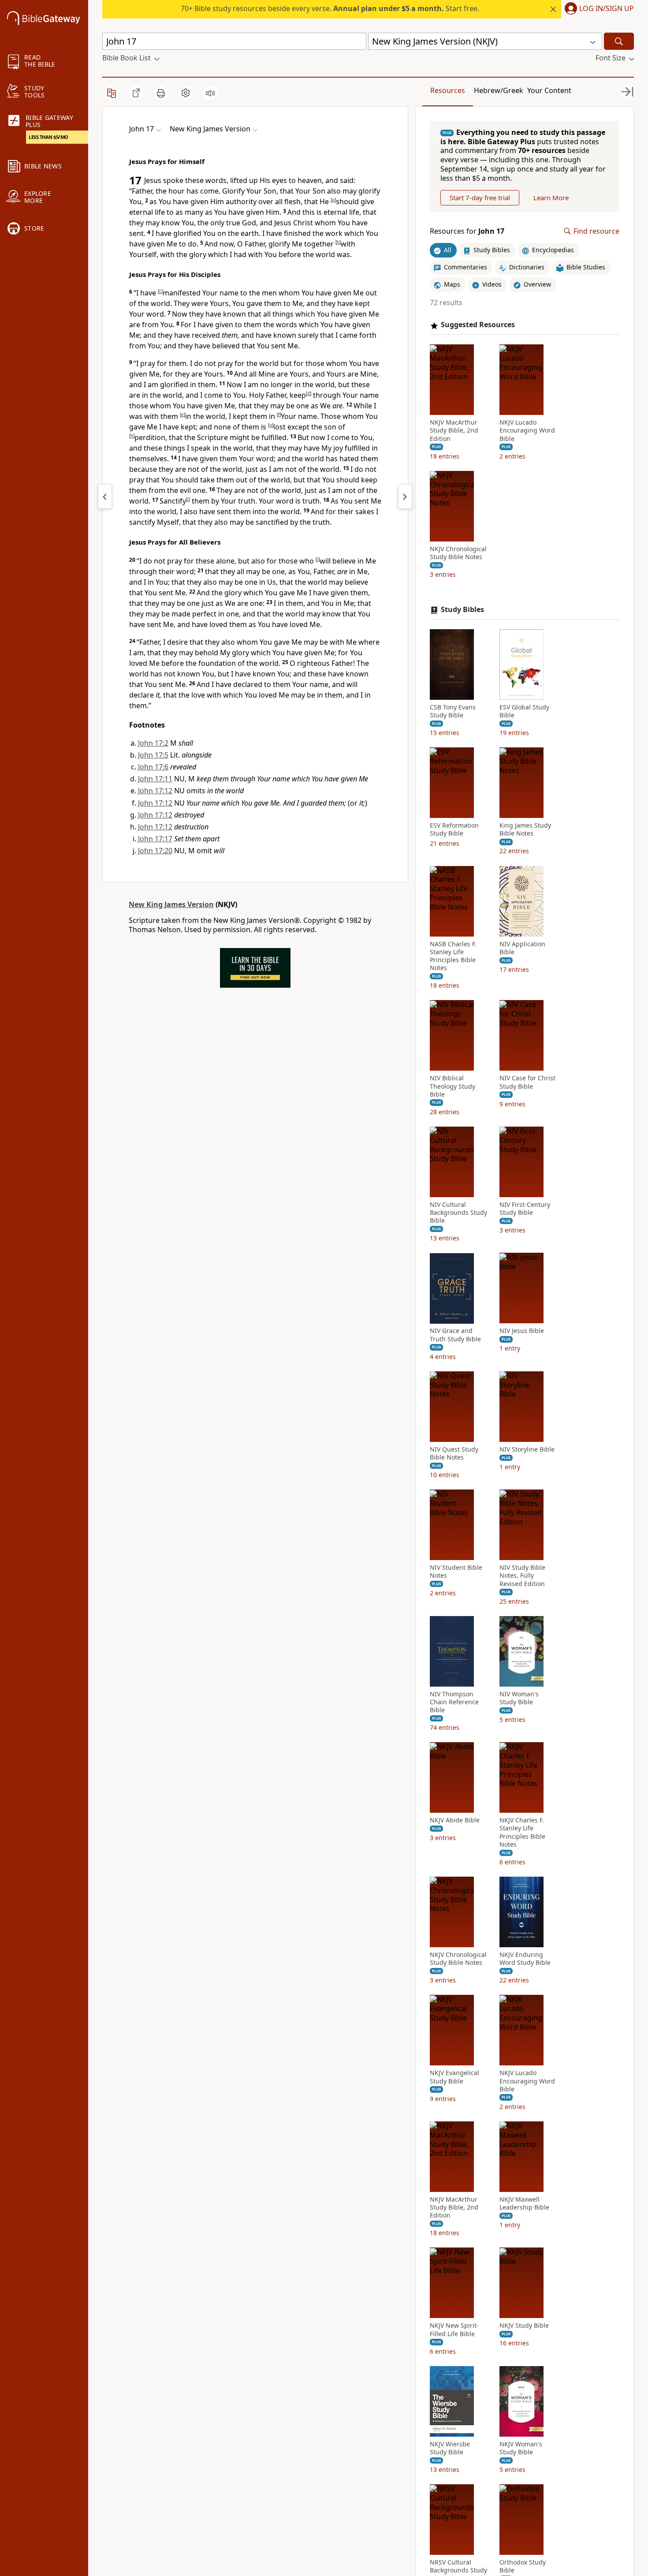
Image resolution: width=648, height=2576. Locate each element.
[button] (598, 9)
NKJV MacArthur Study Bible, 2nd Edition (454, 431)
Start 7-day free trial (480, 198)
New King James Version (171, 904)
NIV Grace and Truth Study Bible (455, 1335)
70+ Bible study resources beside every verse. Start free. (330, 8)
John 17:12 (155, 791)
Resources (448, 90)
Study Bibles (462, 610)
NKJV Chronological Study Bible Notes (458, 553)
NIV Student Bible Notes (456, 1572)
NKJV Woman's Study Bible (521, 2448)
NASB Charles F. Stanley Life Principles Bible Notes (453, 956)
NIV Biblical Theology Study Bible (452, 1086)
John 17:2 (153, 743)
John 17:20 (155, 851)
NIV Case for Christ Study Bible (527, 1083)
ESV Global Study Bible (524, 711)
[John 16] (105, 497)
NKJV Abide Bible (455, 1821)
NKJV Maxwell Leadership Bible (524, 2203)
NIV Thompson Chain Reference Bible (454, 1702)
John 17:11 (155, 779)
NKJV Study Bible (524, 2326)
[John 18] (405, 497)
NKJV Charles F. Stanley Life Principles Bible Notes (522, 1833)
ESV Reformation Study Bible (454, 830)
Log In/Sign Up (607, 9)
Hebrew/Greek (499, 90)
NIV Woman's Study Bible (519, 1698)
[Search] (619, 41)
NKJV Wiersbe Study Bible (450, 2448)
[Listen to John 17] (210, 93)
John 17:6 (153, 767)
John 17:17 (155, 839)
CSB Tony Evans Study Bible (453, 711)
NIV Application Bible (522, 948)
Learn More (551, 198)
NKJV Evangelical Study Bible (454, 2077)
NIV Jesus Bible (522, 1331)
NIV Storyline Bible (527, 1449)
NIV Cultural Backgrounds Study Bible (458, 1213)
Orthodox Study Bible (523, 2567)
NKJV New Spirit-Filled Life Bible (454, 2330)
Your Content (549, 90)
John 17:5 (153, 755)
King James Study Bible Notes (525, 830)
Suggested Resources (478, 325)
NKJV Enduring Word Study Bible (525, 1959)
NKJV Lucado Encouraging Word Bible (527, 431)
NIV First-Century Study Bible (525, 1209)
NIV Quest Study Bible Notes (454, 1453)
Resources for (467, 231)
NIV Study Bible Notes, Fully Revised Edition (522, 1576)
